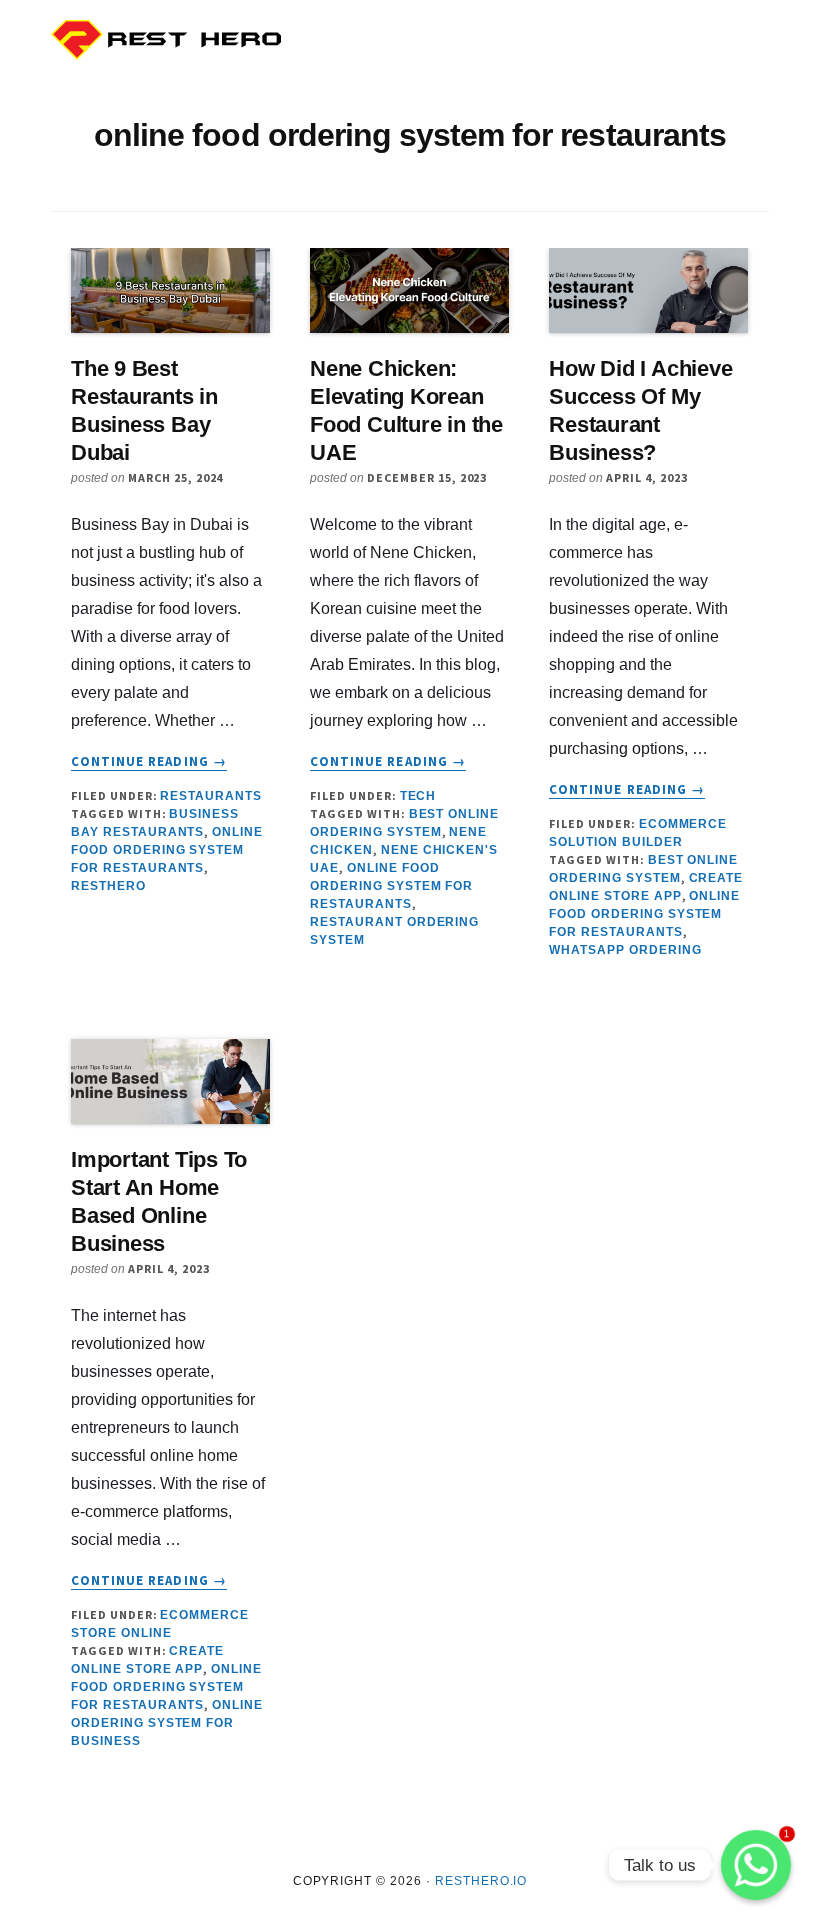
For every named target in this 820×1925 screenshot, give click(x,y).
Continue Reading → (149, 762)
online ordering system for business (167, 1723)
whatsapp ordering (625, 950)
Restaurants (211, 796)
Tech (418, 796)
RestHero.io (481, 1881)
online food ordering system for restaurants (167, 850)
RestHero (108, 886)
